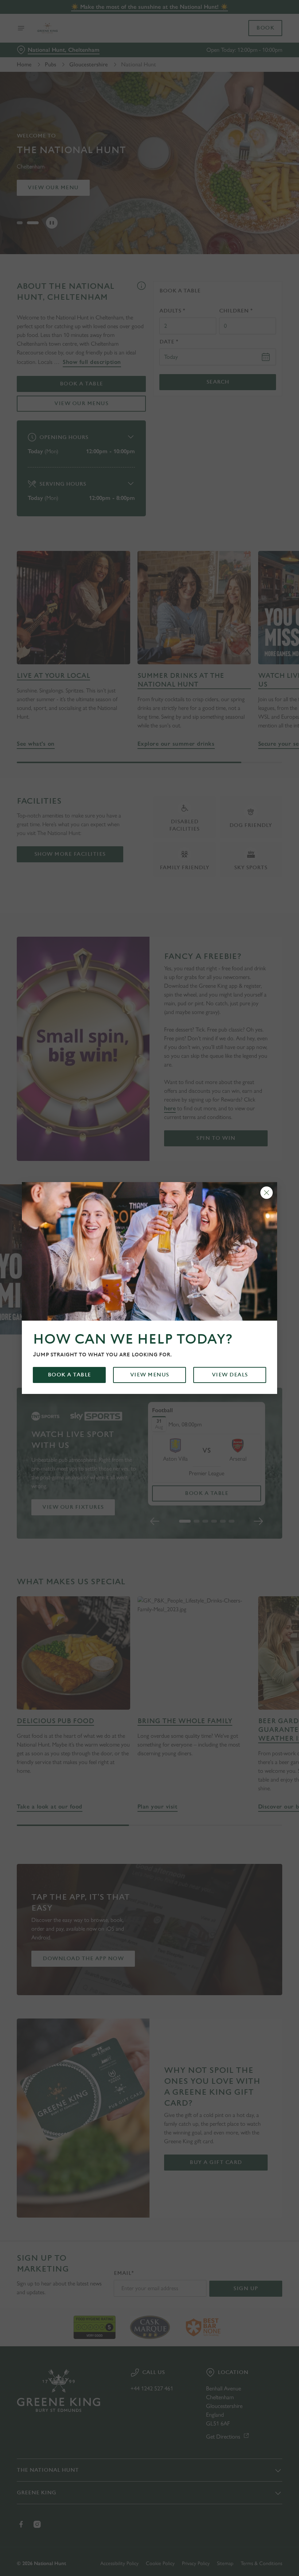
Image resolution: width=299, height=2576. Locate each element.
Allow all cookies (244, 1363)
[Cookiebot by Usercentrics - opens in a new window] (259, 1207)
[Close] (267, 1193)
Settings (266, 1341)
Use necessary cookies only (148, 1363)
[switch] (113, 1314)
